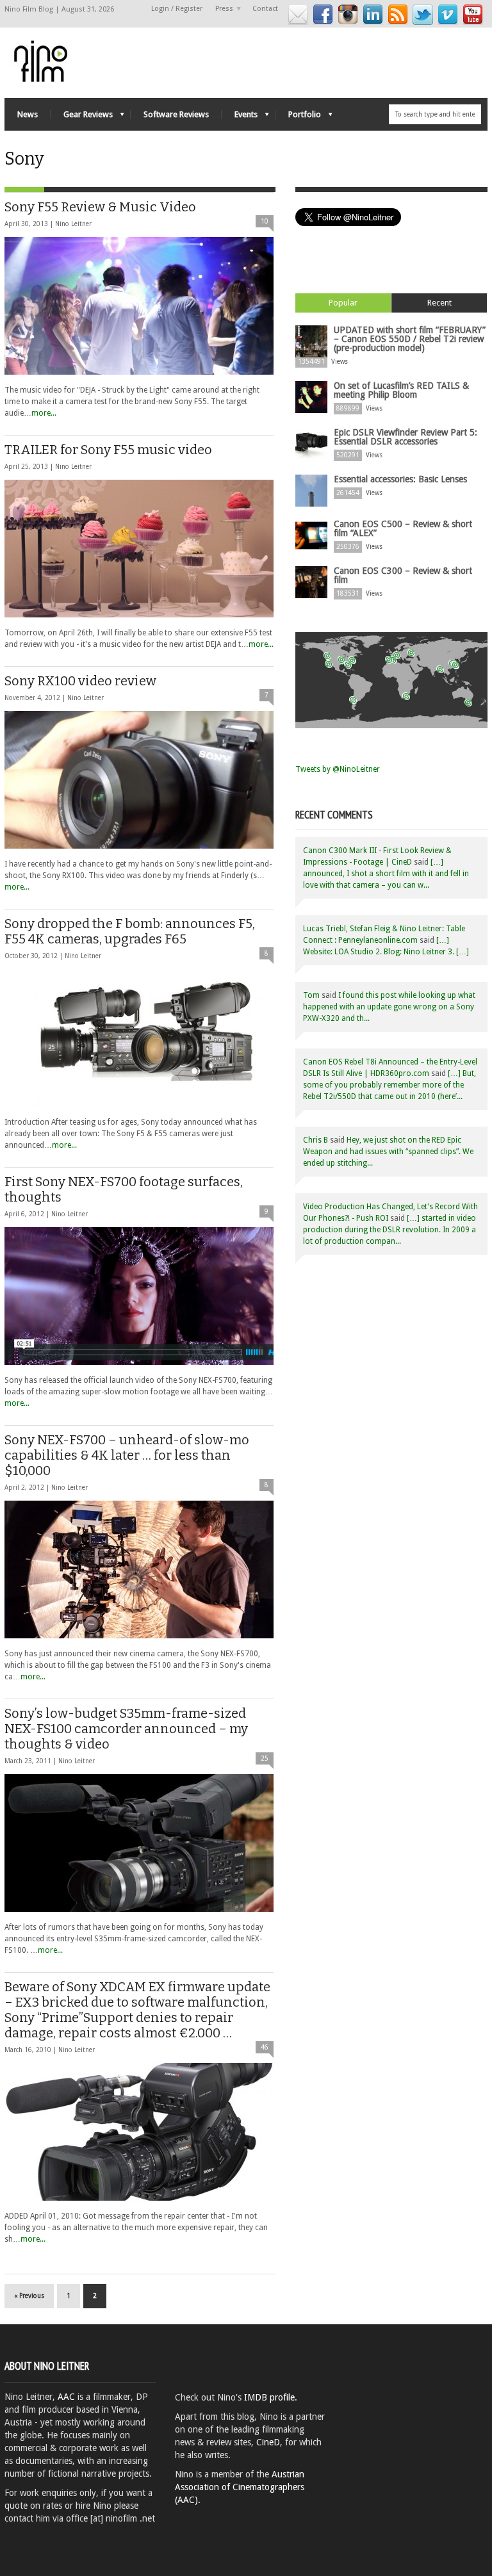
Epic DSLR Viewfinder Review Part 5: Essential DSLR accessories (406, 437)
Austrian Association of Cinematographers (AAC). (240, 2487)
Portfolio (298, 118)
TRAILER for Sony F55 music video (108, 450)
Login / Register (177, 9)
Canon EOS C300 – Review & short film (403, 575)
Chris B (316, 1140)
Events (240, 118)
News (28, 114)
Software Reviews (176, 114)
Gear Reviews (82, 118)
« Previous (29, 2296)
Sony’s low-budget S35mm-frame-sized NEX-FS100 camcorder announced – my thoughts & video (126, 1729)
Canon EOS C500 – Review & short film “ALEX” (403, 528)
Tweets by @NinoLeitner (338, 769)
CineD (268, 2442)
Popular (343, 303)
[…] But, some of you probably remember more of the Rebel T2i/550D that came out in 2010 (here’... (389, 1085)
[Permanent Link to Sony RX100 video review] (139, 780)
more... (44, 413)
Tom (311, 995)
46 (265, 2047)
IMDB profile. (271, 2397)
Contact (265, 9)
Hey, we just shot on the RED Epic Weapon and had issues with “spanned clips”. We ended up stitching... (388, 1152)
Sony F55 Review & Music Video (100, 207)
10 (265, 221)
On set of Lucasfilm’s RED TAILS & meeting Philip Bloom (401, 390)
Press (221, 9)
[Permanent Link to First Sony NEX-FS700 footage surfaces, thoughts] (139, 1296)
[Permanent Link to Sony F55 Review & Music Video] (139, 306)
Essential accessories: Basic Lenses (400, 479)
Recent (439, 303)
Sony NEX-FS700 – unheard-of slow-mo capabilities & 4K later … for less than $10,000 (127, 1455)
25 (265, 1758)
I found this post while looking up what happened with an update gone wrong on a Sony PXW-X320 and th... (389, 1007)
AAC (66, 2397)
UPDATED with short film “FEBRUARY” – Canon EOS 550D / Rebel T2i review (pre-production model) (410, 339)
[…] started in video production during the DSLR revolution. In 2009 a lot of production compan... (389, 1230)
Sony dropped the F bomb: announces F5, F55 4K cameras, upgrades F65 (130, 931)
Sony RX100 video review (80, 681)
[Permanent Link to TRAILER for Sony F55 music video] (139, 549)
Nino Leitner (73, 224)
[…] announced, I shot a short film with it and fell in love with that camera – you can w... (386, 874)
